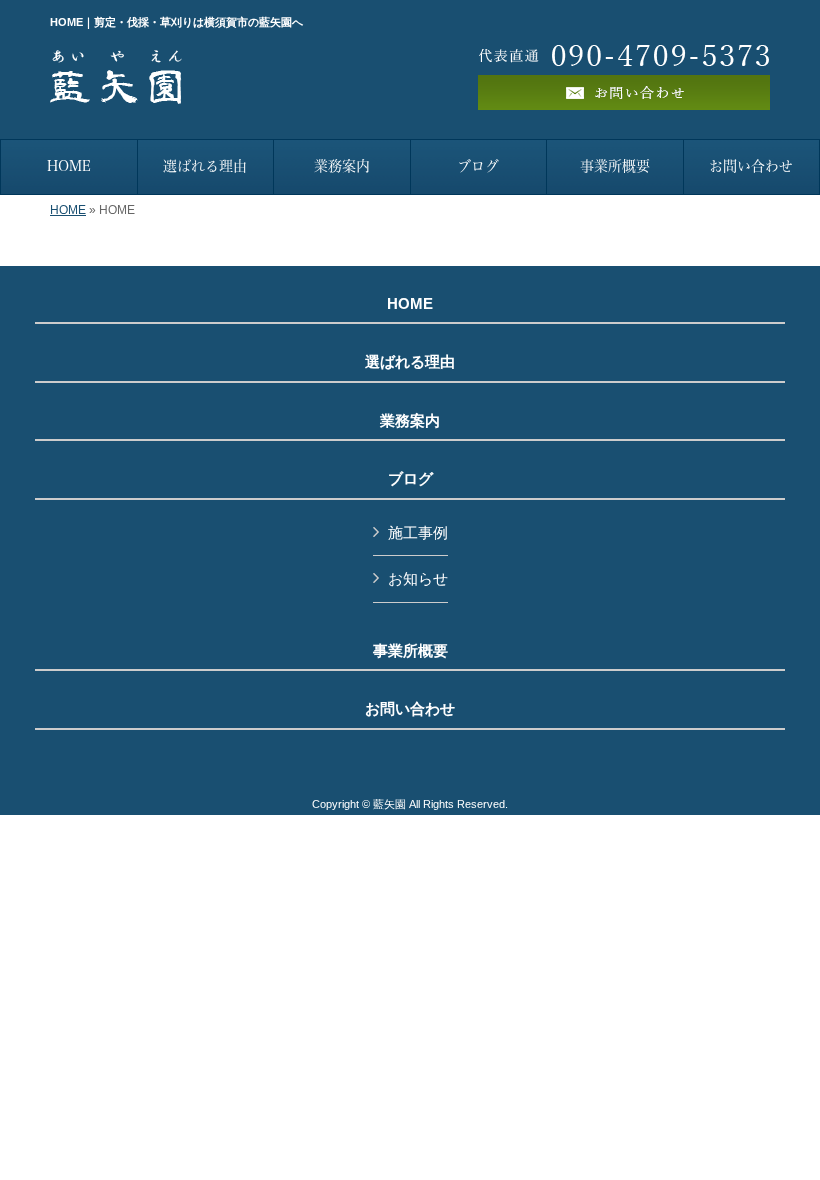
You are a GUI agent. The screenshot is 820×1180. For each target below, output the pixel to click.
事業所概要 (410, 651)
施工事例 (418, 532)
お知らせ (418, 578)
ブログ (410, 479)
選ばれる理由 (410, 362)
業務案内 (410, 421)
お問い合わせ (410, 709)
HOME (68, 210)
